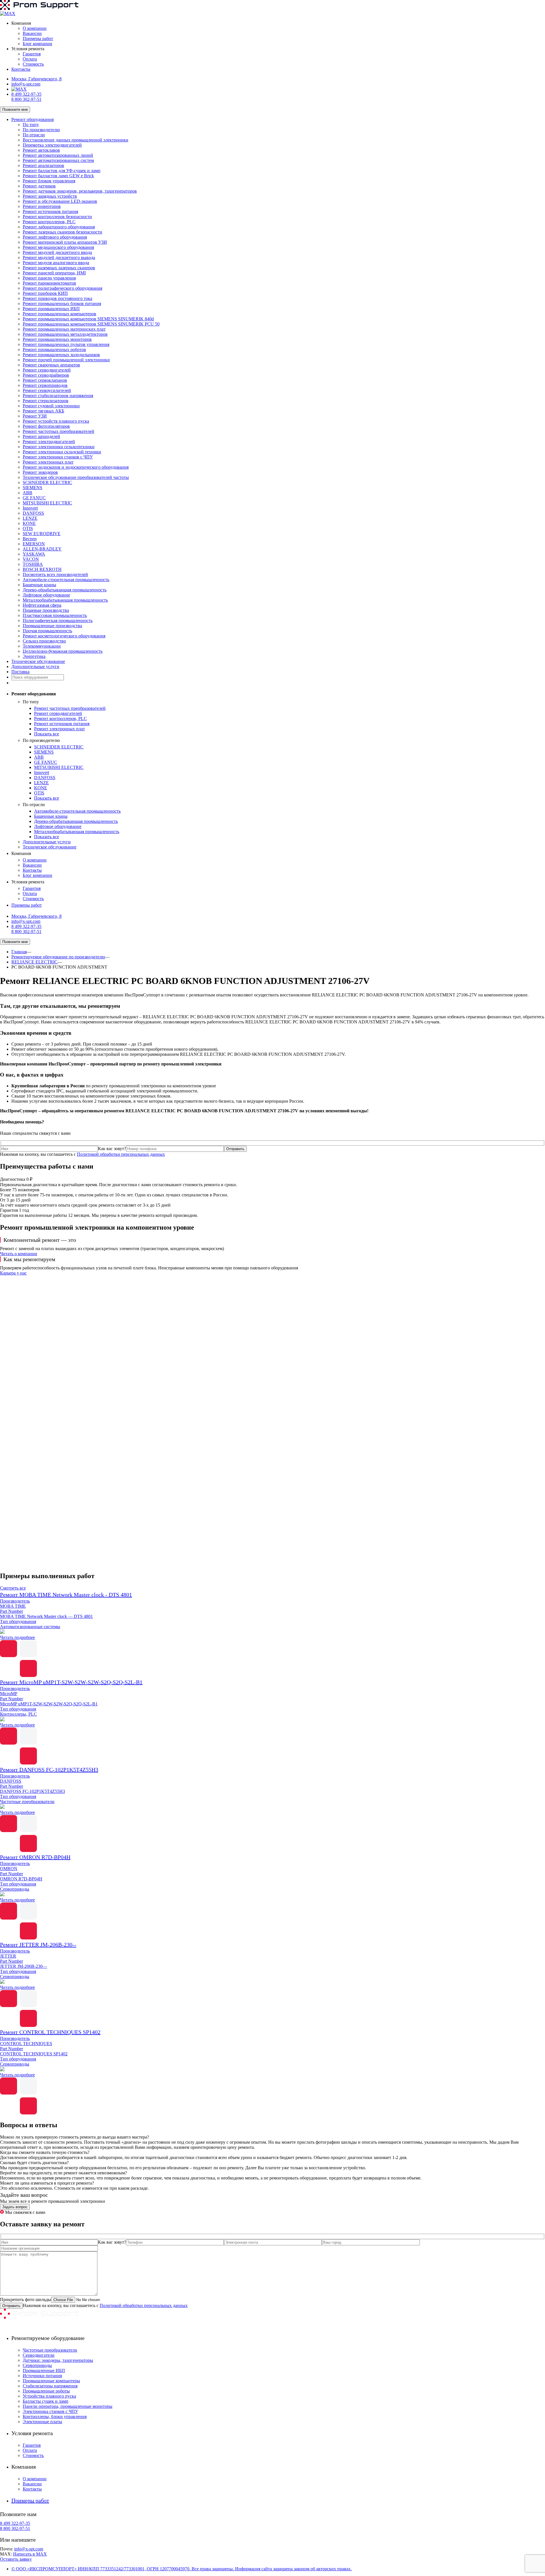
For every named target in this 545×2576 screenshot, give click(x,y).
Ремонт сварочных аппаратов (51, 365)
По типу (31, 125)
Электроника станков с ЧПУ (50, 2411)
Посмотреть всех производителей (55, 574)
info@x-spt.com (26, 84)
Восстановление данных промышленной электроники (76, 140)
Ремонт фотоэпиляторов (46, 426)
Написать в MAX (30, 2554)
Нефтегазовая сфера (42, 605)
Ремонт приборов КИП (45, 293)
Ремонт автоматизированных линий (58, 155)
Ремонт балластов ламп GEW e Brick (58, 176)
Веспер (30, 539)
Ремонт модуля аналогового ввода (56, 263)
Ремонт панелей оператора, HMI (54, 273)
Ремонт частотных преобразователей (58, 431)
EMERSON (34, 544)
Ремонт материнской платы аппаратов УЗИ (65, 242)
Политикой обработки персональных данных (121, 1154)
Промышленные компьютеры (51, 2381)
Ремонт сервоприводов (45, 385)
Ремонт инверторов (42, 206)
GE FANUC (34, 498)
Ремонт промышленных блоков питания (62, 304)
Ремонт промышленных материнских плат (64, 329)
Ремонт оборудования (33, 119)
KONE (29, 523)
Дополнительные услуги (35, 667)
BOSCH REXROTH (42, 569)
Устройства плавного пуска (49, 2396)
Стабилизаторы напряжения (50, 2386)
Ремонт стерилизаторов (46, 401)
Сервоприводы (37, 2365)
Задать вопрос (15, 2207)
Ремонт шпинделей (41, 436)
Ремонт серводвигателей (47, 370)
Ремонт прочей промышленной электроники (66, 360)
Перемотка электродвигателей (52, 145)
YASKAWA (34, 554)
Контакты (21, 69)
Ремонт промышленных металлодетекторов (65, 334)
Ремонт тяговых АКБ (43, 411)
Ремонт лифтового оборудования (55, 237)
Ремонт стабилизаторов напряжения (58, 396)
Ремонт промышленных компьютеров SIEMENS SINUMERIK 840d (88, 319)
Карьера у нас (13, 1273)
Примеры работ (38, 38)
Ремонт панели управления (49, 278)
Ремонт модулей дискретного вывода (59, 257)
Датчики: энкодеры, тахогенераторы (58, 2360)
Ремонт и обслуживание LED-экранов (60, 201)
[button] (272, 1553)
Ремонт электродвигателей (49, 442)
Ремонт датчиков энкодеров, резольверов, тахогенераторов (80, 191)
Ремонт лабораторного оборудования (59, 227)
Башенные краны (39, 585)
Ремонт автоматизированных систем (58, 160)
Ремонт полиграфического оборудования (62, 288)
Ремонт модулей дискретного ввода (57, 252)
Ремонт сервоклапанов (45, 380)
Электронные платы (42, 2422)
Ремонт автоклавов (41, 150)
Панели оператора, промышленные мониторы (68, 2406)
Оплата (30, 59)
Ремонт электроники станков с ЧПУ (58, 457)
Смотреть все (13, 1588)
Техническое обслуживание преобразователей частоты (76, 477)
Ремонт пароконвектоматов (49, 283)
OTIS (28, 528)
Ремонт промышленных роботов (54, 350)
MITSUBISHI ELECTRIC (47, 503)
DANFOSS (33, 513)
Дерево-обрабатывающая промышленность (65, 590)
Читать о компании (19, 1254)
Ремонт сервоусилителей (47, 390)
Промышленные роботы (46, 2391)
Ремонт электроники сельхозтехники (59, 447)
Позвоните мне (15, 109)
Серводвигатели (39, 2355)
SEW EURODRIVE (42, 534)
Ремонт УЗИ (35, 416)
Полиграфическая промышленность (58, 620)
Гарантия (32, 54)
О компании (35, 28)
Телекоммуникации (42, 646)
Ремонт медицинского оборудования (58, 247)
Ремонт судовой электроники (51, 406)
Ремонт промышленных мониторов (57, 339)
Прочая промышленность (47, 631)
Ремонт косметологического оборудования (64, 636)
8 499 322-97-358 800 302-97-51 (26, 97)
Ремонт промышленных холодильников (61, 355)
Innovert (30, 508)
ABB (28, 493)
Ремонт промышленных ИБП (51, 309)
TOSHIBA (33, 564)
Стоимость (33, 64)
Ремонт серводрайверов (46, 375)
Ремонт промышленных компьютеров (59, 314)
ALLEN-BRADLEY (42, 549)
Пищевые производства (46, 610)
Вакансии (32, 33)
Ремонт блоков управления (49, 181)
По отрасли (34, 135)
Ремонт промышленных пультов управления (66, 344)
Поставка (20, 672)
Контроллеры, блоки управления (55, 2417)
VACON (31, 559)
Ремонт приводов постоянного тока (57, 298)
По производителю (41, 130)
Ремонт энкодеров (40, 472)
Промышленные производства (52, 626)
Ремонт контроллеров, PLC (49, 222)
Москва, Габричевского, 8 (36, 79)
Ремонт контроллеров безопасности (57, 217)
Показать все (47, 734)
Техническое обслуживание (38, 661)
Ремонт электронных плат (48, 462)
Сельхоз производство (44, 641)
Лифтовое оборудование (46, 595)
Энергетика (34, 656)
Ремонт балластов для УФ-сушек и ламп (62, 171)
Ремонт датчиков (39, 186)
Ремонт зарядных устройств (50, 196)
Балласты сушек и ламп (46, 2401)
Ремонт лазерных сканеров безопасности (62, 232)
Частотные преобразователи (50, 2350)
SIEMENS (33, 488)
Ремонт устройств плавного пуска (56, 421)
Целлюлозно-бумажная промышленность (63, 651)
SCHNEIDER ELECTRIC (47, 482)
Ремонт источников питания (50, 211)
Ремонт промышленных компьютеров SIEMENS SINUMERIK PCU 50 (91, 324)
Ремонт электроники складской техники (62, 452)
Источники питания (42, 2376)
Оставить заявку (16, 2559)
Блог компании (37, 44)
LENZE (30, 518)
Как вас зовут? (112, 1149)
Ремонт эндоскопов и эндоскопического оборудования (76, 467)
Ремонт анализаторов (43, 165)
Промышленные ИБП (44, 2370)
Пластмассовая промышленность (55, 615)
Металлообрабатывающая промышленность (65, 600)
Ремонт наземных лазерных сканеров (59, 268)
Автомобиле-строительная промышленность (66, 580)
